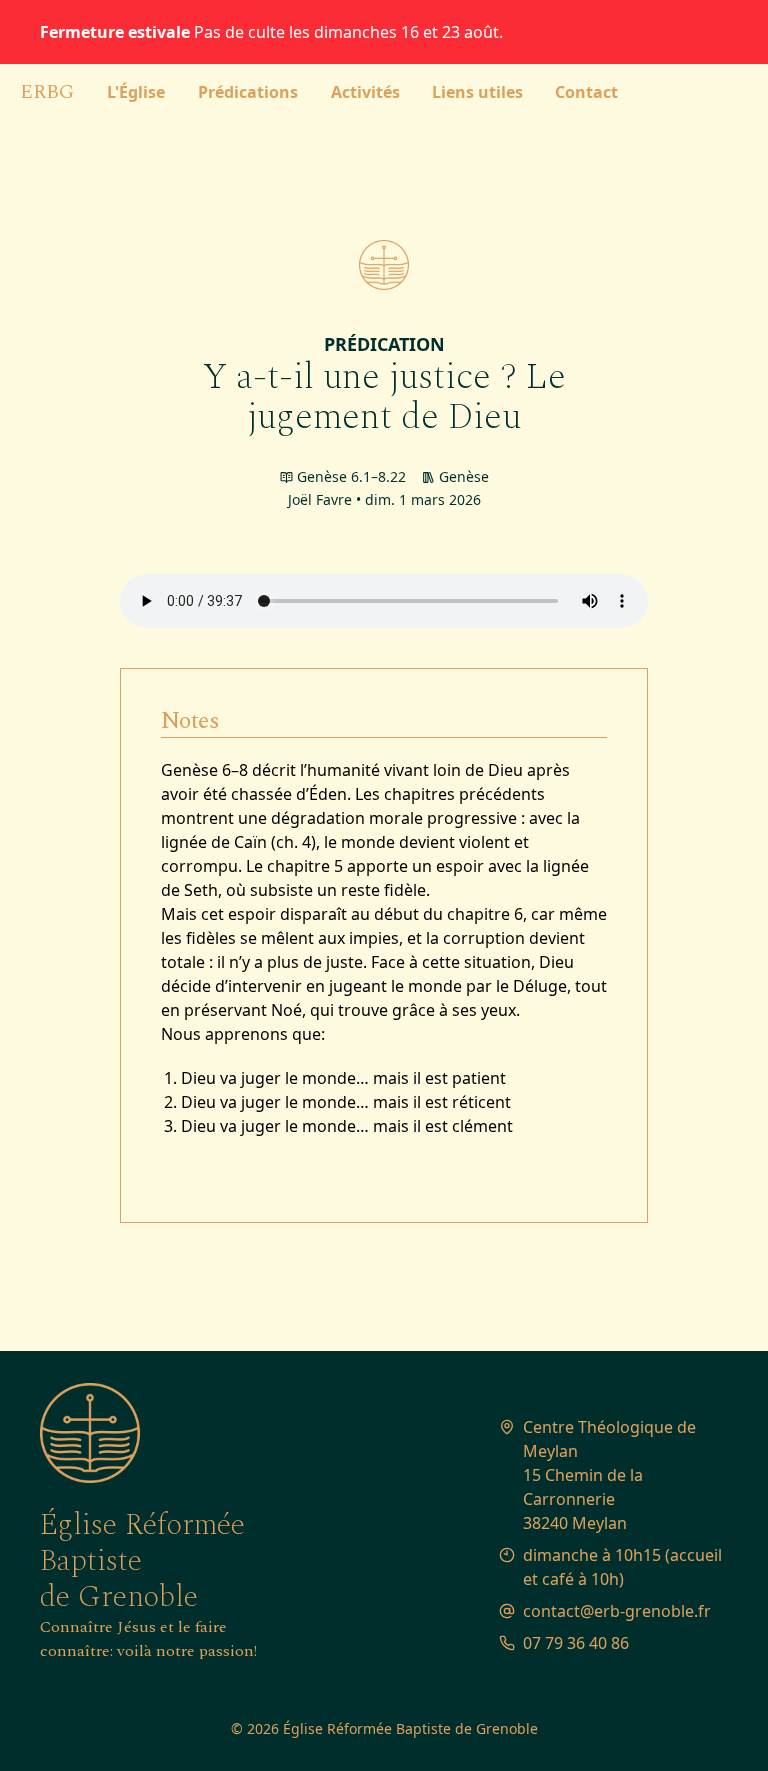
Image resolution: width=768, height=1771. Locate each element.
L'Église (136, 92)
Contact (586, 92)
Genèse (464, 476)
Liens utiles (477, 92)
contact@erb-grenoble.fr (617, 1611)
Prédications (248, 92)
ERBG (47, 92)
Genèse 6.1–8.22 (351, 476)
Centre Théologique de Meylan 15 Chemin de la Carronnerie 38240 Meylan (611, 1475)
